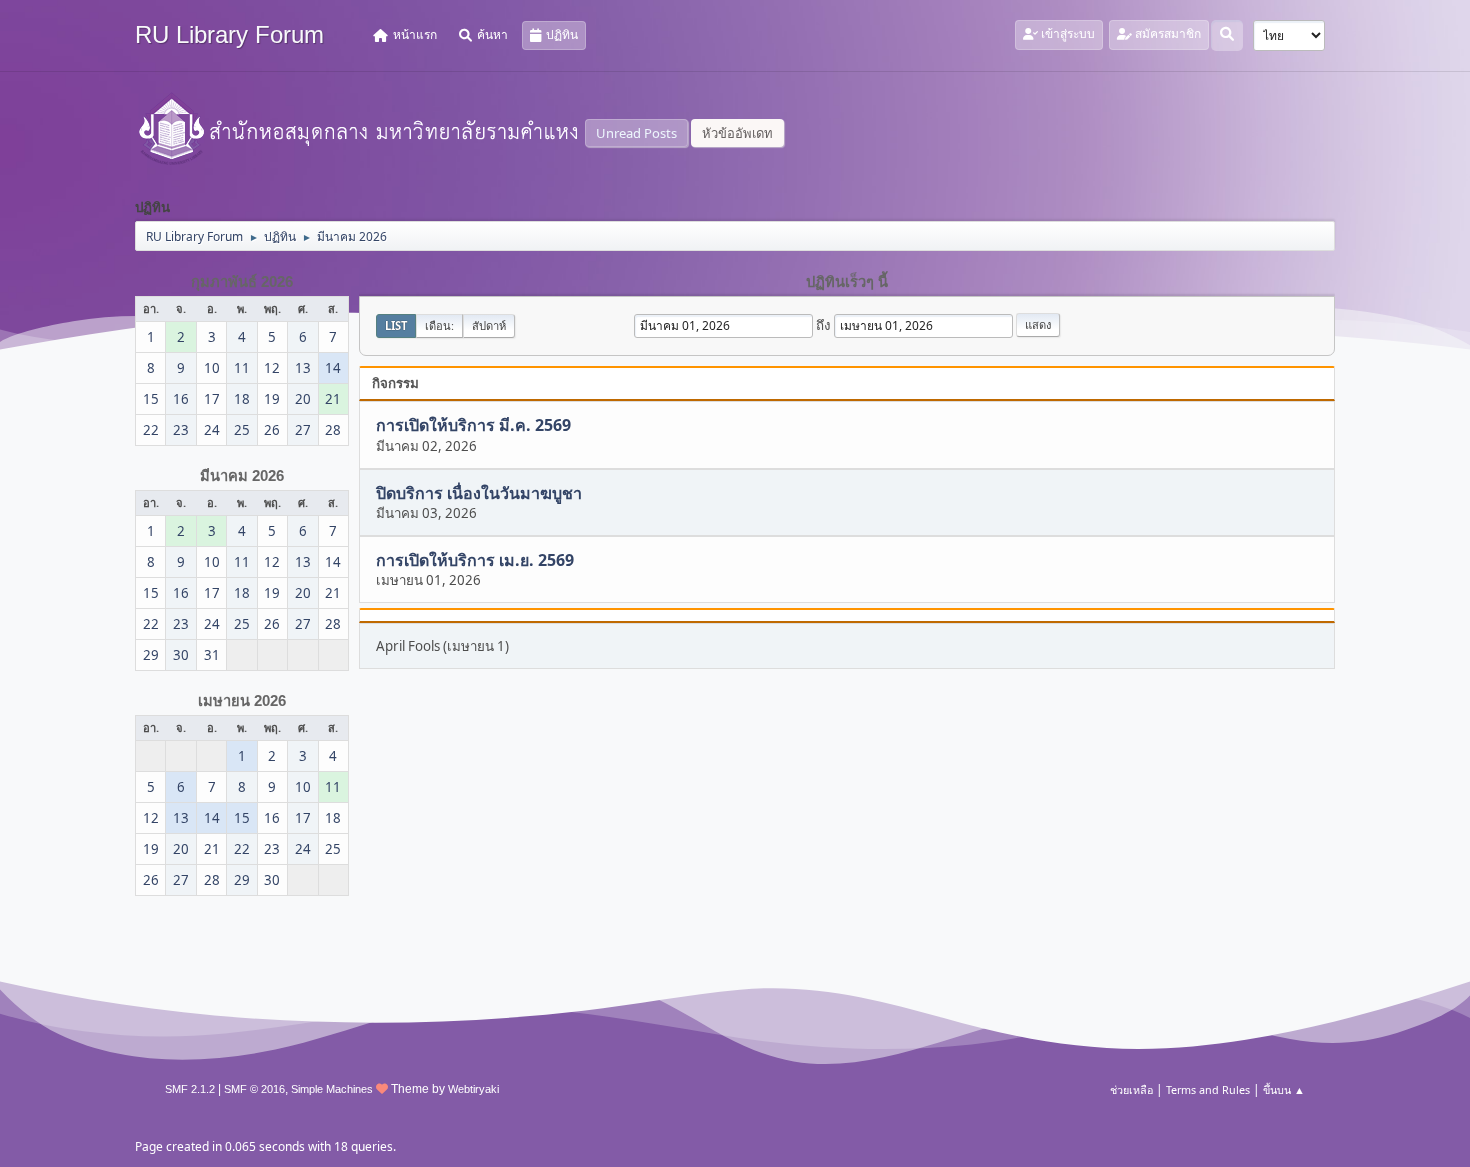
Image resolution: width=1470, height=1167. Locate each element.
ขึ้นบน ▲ (1284, 1089)
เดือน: (439, 325)
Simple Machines (332, 1089)
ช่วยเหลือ (1131, 1089)
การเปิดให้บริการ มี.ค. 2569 (473, 426)
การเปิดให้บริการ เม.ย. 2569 (475, 560)
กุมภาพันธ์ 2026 (242, 282)
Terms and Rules (1208, 1089)
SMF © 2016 (254, 1089)
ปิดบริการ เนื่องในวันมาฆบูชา (479, 493)
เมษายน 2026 (242, 701)
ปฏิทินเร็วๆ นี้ (847, 282)
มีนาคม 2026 (242, 476)
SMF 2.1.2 (190, 1089)
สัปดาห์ (489, 325)
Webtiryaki (473, 1089)
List (396, 325)
